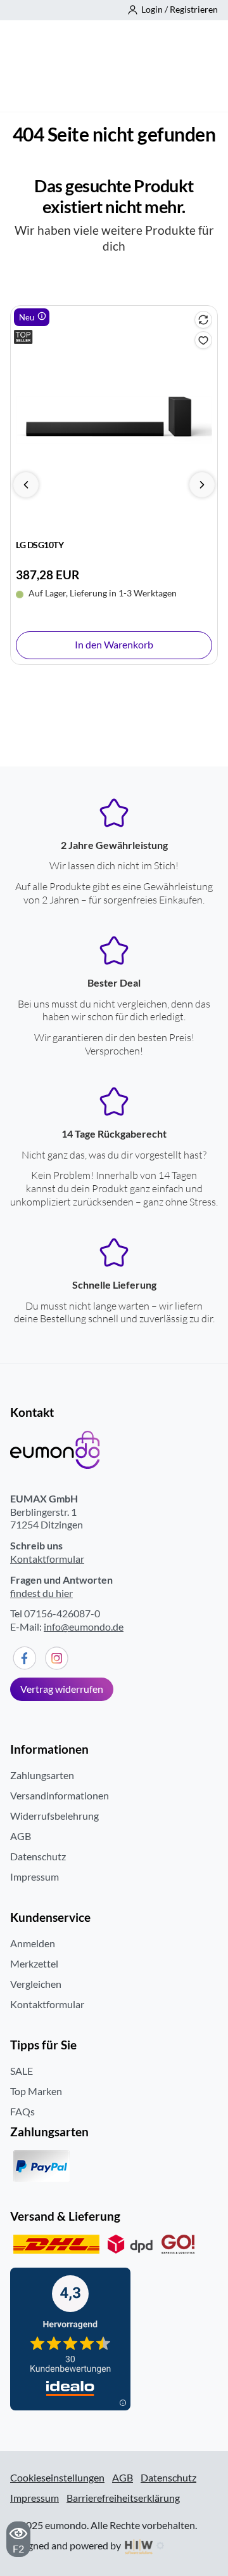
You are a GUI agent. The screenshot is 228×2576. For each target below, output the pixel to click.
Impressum (35, 1876)
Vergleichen (36, 1984)
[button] (173, 10)
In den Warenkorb (114, 644)
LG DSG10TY (40, 545)
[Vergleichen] (203, 320)
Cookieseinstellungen (57, 2478)
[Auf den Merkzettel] (203, 340)
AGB (21, 1836)
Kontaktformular (47, 1559)
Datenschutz (38, 1856)
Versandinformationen (60, 1795)
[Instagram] (57, 1658)
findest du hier (41, 1593)
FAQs (22, 2111)
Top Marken (36, 2091)
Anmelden (33, 1943)
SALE (22, 2071)
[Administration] (160, 2545)
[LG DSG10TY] (114, 420)
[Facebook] (24, 1658)
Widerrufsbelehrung (54, 1816)
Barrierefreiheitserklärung (123, 2498)
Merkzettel (34, 1963)
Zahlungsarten (42, 1775)
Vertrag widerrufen (62, 1689)
